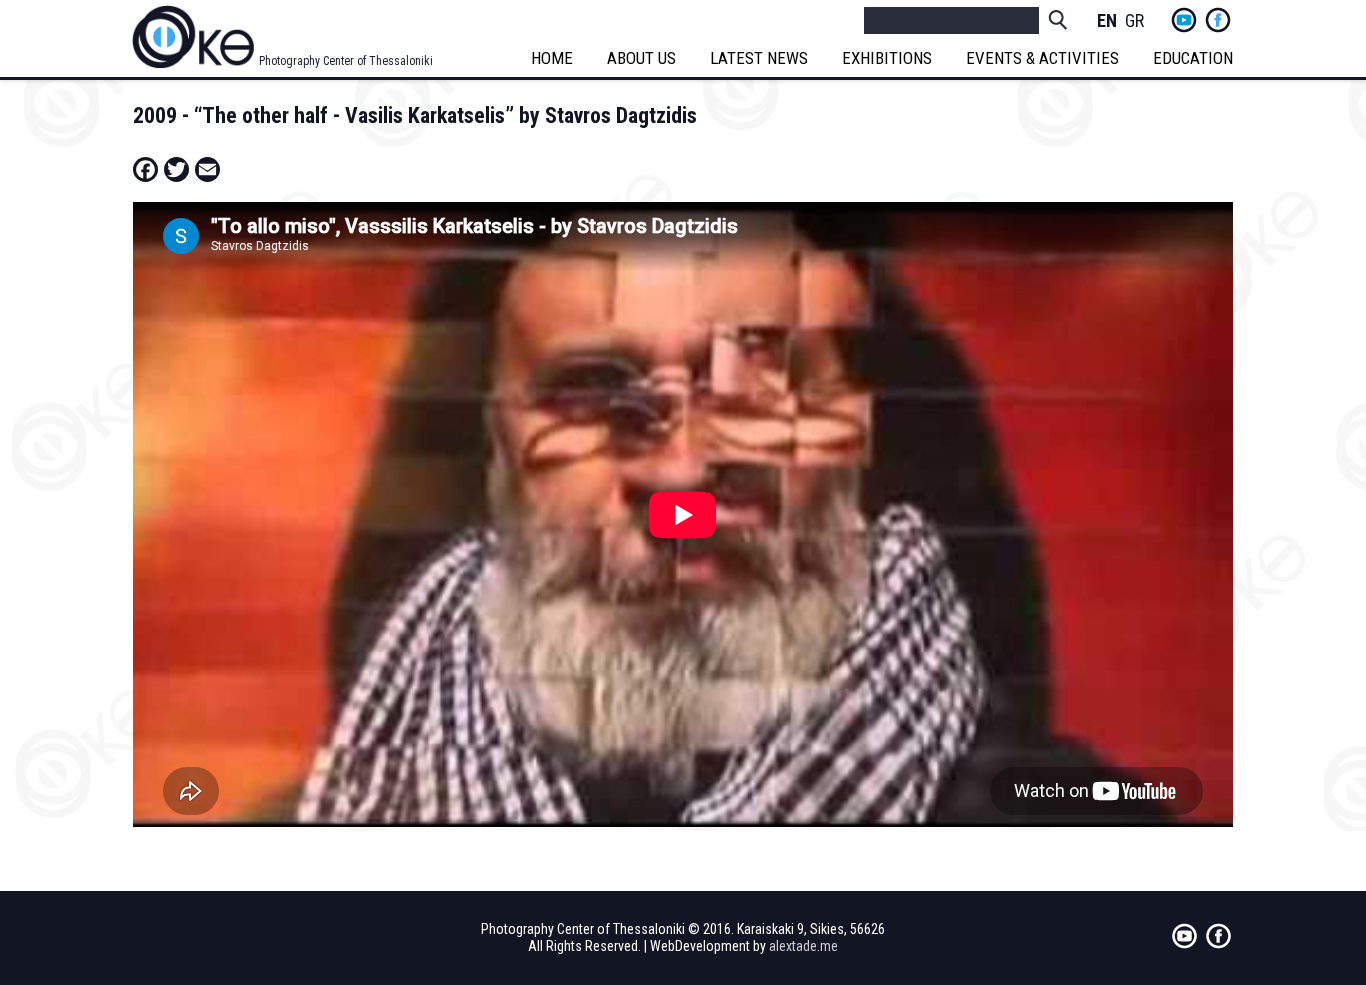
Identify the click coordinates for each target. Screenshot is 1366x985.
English (1107, 21)
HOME (552, 58)
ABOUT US (641, 58)
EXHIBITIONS (887, 58)
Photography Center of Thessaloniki (346, 61)
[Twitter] (176, 169)
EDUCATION (1193, 58)
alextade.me (803, 946)
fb (1218, 20)
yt (1184, 20)
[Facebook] (145, 169)
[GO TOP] (1305, 921)
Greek (1135, 21)
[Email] (207, 169)
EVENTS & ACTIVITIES (1042, 58)
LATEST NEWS (759, 58)
